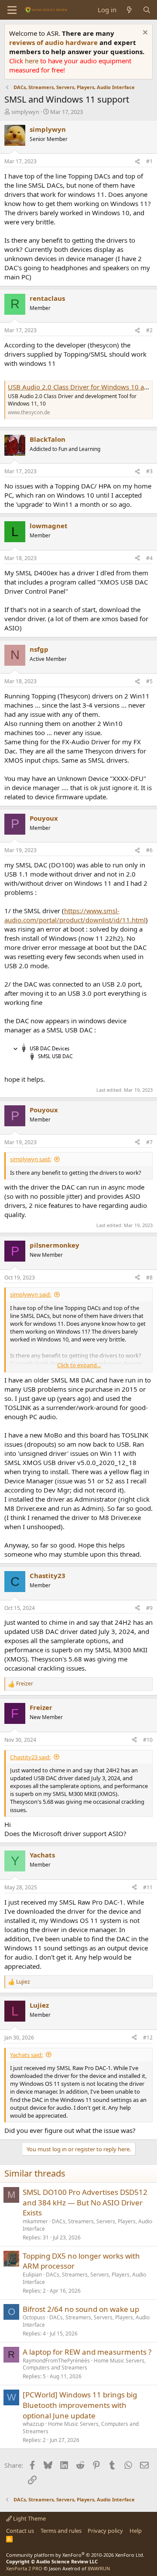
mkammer (35, 2221)
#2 (149, 330)
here (32, 61)
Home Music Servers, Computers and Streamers (84, 2364)
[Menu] (12, 10)
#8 (149, 1278)
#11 (148, 1887)
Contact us (20, 2531)
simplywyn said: (31, 1159)
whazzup (33, 2424)
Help (136, 2531)
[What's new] (129, 10)
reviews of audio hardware (54, 42)
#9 (149, 1608)
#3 (149, 471)
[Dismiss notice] (144, 33)
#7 (149, 1142)
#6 (149, 850)
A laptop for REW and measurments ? (87, 2352)
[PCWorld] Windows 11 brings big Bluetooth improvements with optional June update (80, 2405)
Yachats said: (26, 2055)
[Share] (137, 162)
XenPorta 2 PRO (24, 2568)
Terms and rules (61, 2531)
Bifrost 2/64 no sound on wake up (81, 2309)
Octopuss (34, 2317)
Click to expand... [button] (79, 1365)
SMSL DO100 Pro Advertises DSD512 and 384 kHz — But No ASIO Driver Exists (85, 2203)
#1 (149, 161)
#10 (148, 1740)
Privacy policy (105, 2531)
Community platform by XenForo (75, 2555)
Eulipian (32, 2275)
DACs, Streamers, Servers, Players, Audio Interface (87, 2225)
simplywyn (25, 112)
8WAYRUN (99, 2568)
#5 (149, 681)
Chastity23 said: (30, 1757)
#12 (148, 2038)
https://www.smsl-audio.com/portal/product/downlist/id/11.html (75, 915)
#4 (149, 558)
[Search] (147, 10)
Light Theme (29, 2518)
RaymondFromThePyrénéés (56, 2361)
